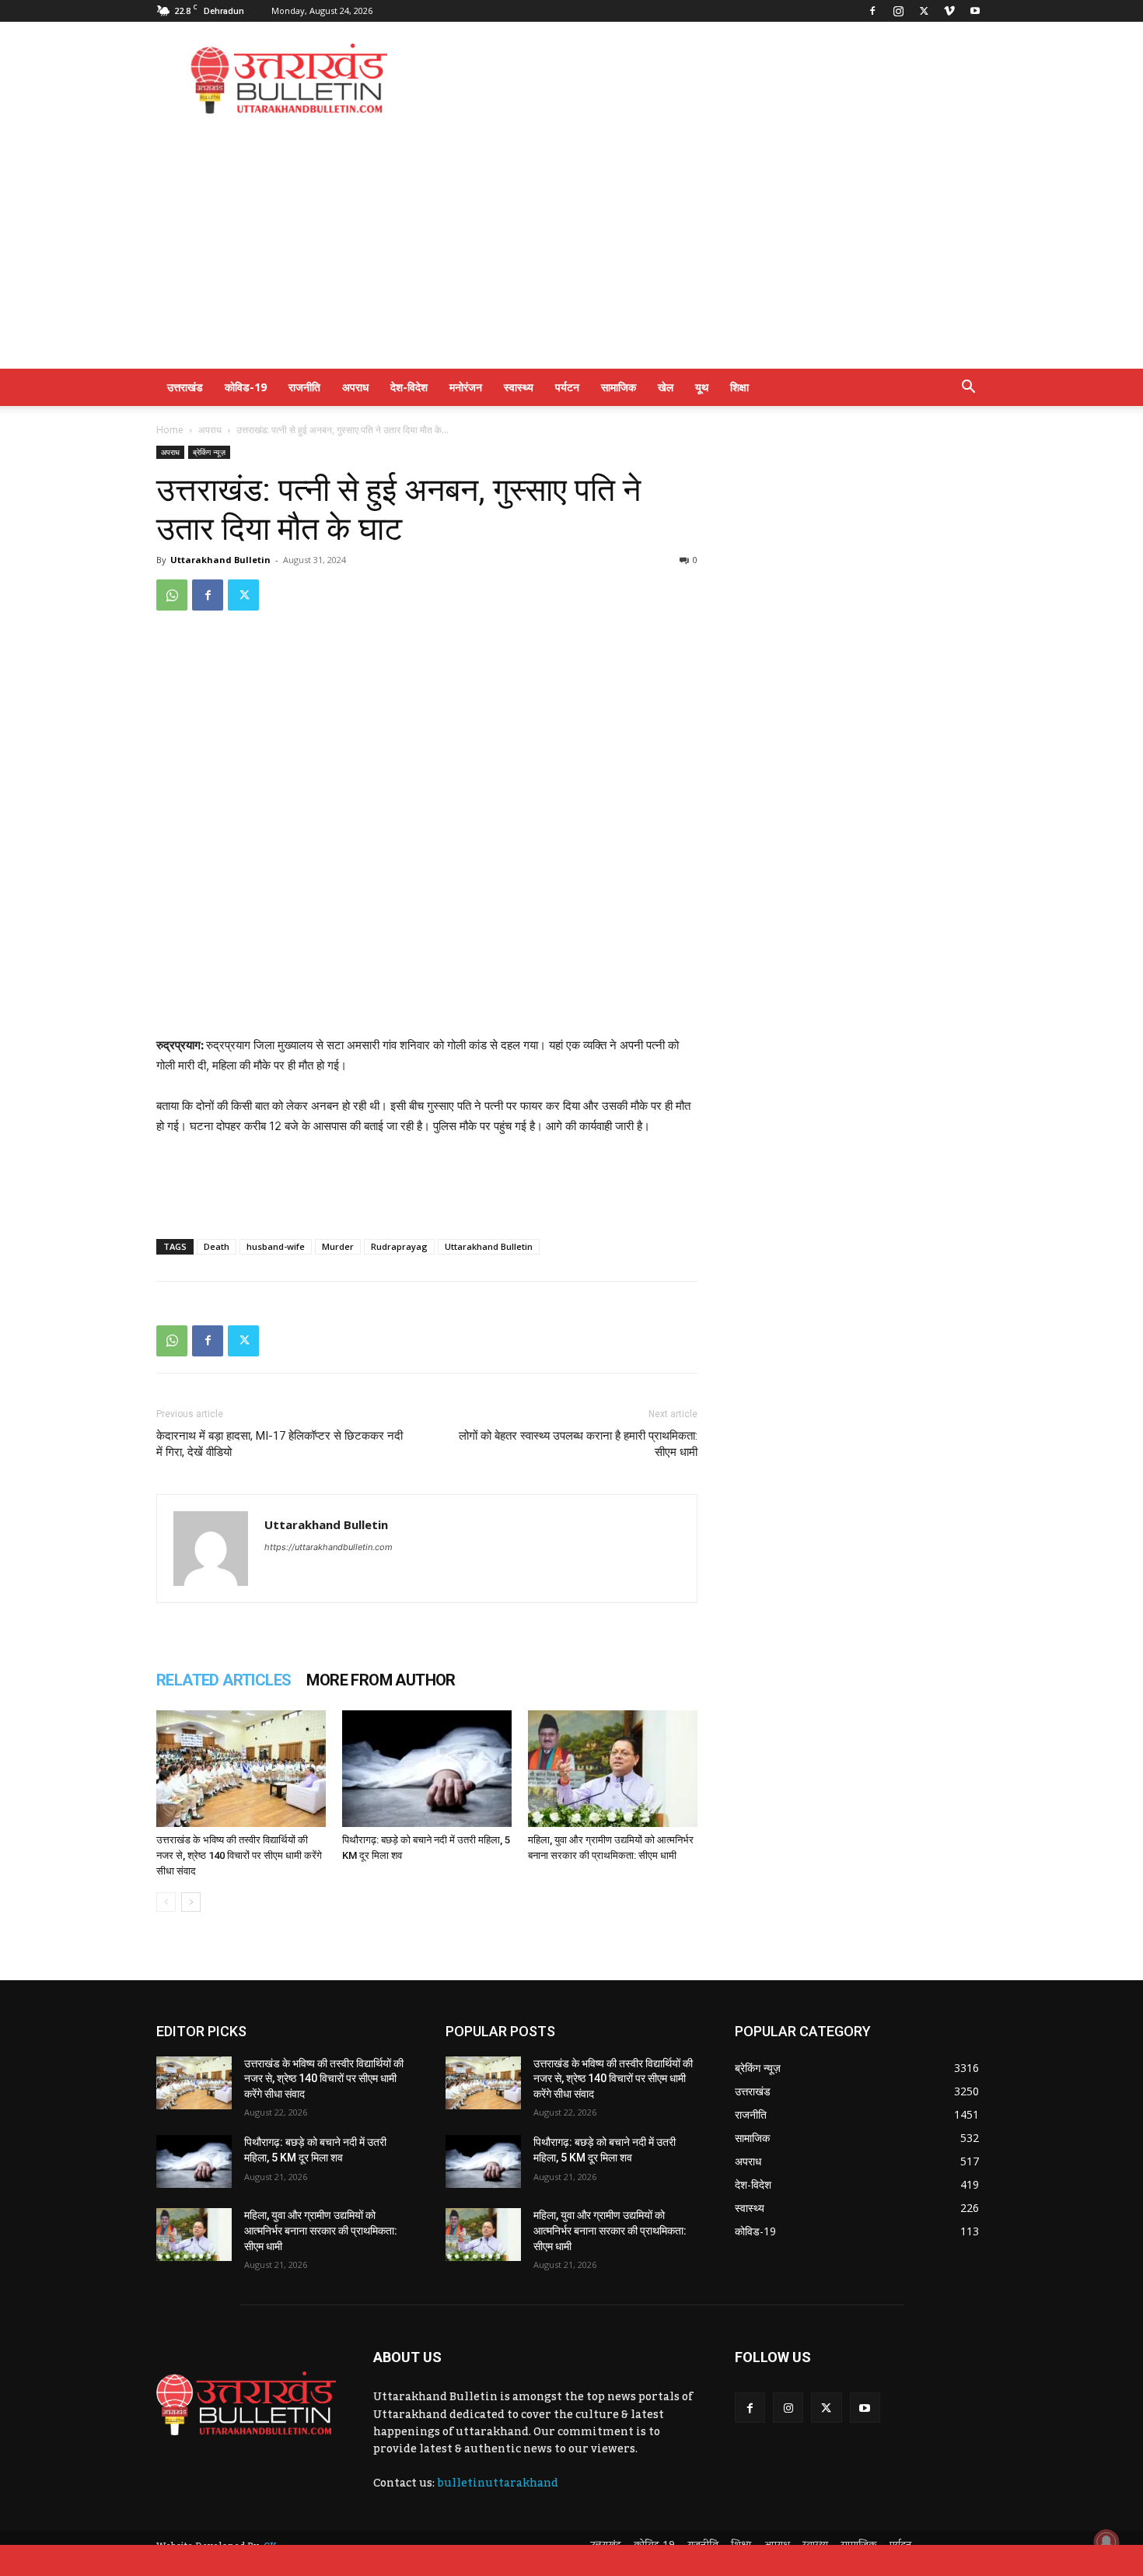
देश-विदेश (409, 387)
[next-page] (191, 1902)
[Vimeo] (949, 11)
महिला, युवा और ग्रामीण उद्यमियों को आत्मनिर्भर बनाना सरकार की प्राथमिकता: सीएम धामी (321, 2230)
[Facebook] (872, 11)
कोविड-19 (246, 387)
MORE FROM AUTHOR (381, 1680)
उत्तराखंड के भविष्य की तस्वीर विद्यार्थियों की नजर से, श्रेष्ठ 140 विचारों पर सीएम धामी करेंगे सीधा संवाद (239, 1855)
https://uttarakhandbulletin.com (329, 1547)
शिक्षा (739, 387)
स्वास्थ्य (519, 387)
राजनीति (304, 387)
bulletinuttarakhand (498, 2483)
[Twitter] (924, 11)
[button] (968, 388)
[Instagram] (898, 11)
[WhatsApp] (172, 595)
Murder (338, 1246)
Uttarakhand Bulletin (220, 560)
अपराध (355, 387)
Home (170, 430)
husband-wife (276, 1246)
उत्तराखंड (185, 387)
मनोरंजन (466, 387)
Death (217, 1246)
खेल (666, 387)
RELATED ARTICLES (224, 1680)
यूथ (702, 387)
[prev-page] (166, 1902)
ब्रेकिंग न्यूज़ (209, 452)
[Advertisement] (704, 79)
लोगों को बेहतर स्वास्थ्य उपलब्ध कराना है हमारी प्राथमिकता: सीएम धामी (578, 1444)
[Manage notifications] (1106, 2542)
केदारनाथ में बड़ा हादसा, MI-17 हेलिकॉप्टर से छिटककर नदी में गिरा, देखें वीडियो (280, 1444)
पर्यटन (567, 387)
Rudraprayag (399, 1246)
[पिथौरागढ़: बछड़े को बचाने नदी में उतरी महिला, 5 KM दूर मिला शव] (427, 1769)
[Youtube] (975, 11)
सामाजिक (619, 387)
